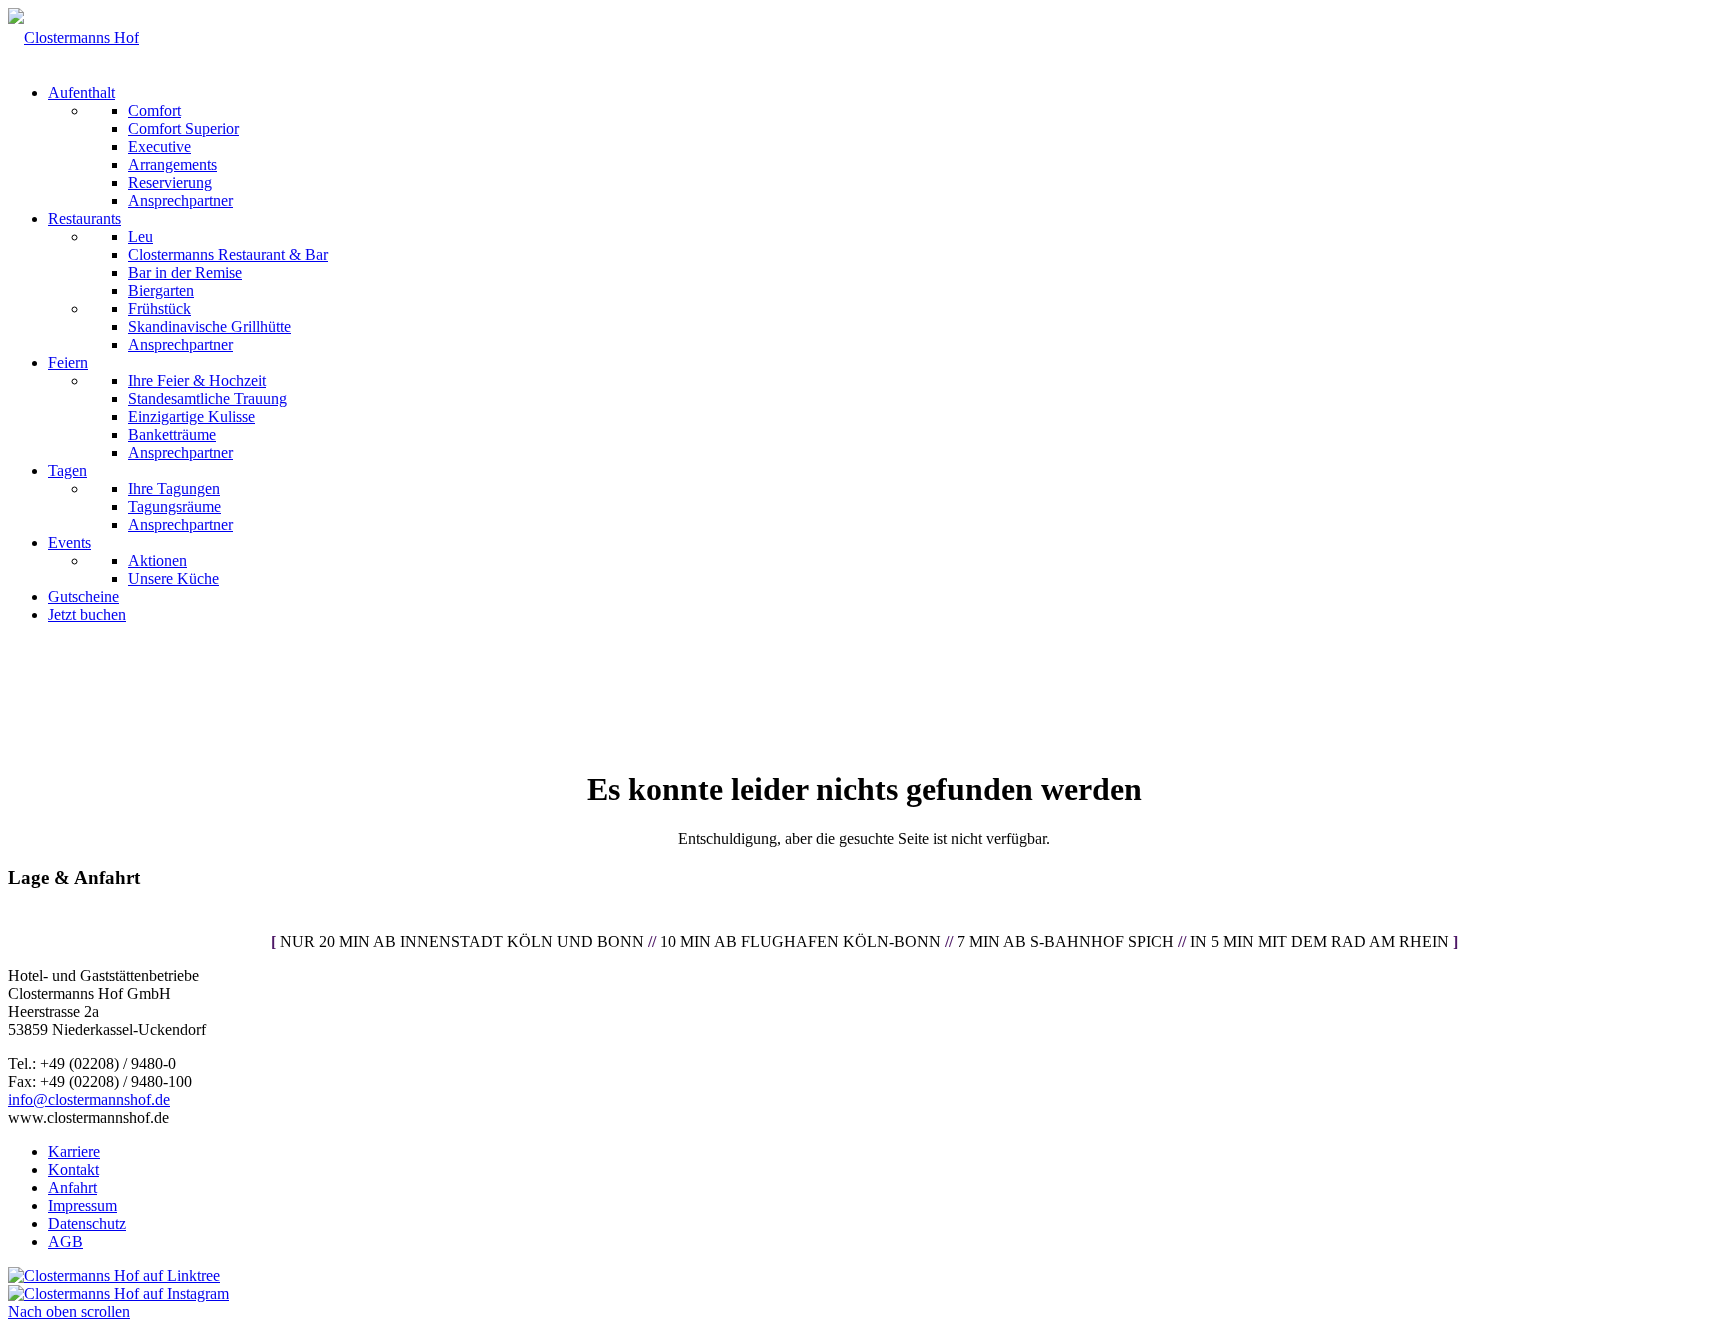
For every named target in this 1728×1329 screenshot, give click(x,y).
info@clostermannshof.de (89, 1099)
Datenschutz (87, 1223)
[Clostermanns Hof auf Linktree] (114, 1275)
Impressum (82, 1205)
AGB (65, 1241)
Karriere (74, 1151)
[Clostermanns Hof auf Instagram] (118, 1293)
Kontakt (73, 1169)
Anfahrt (72, 1187)
